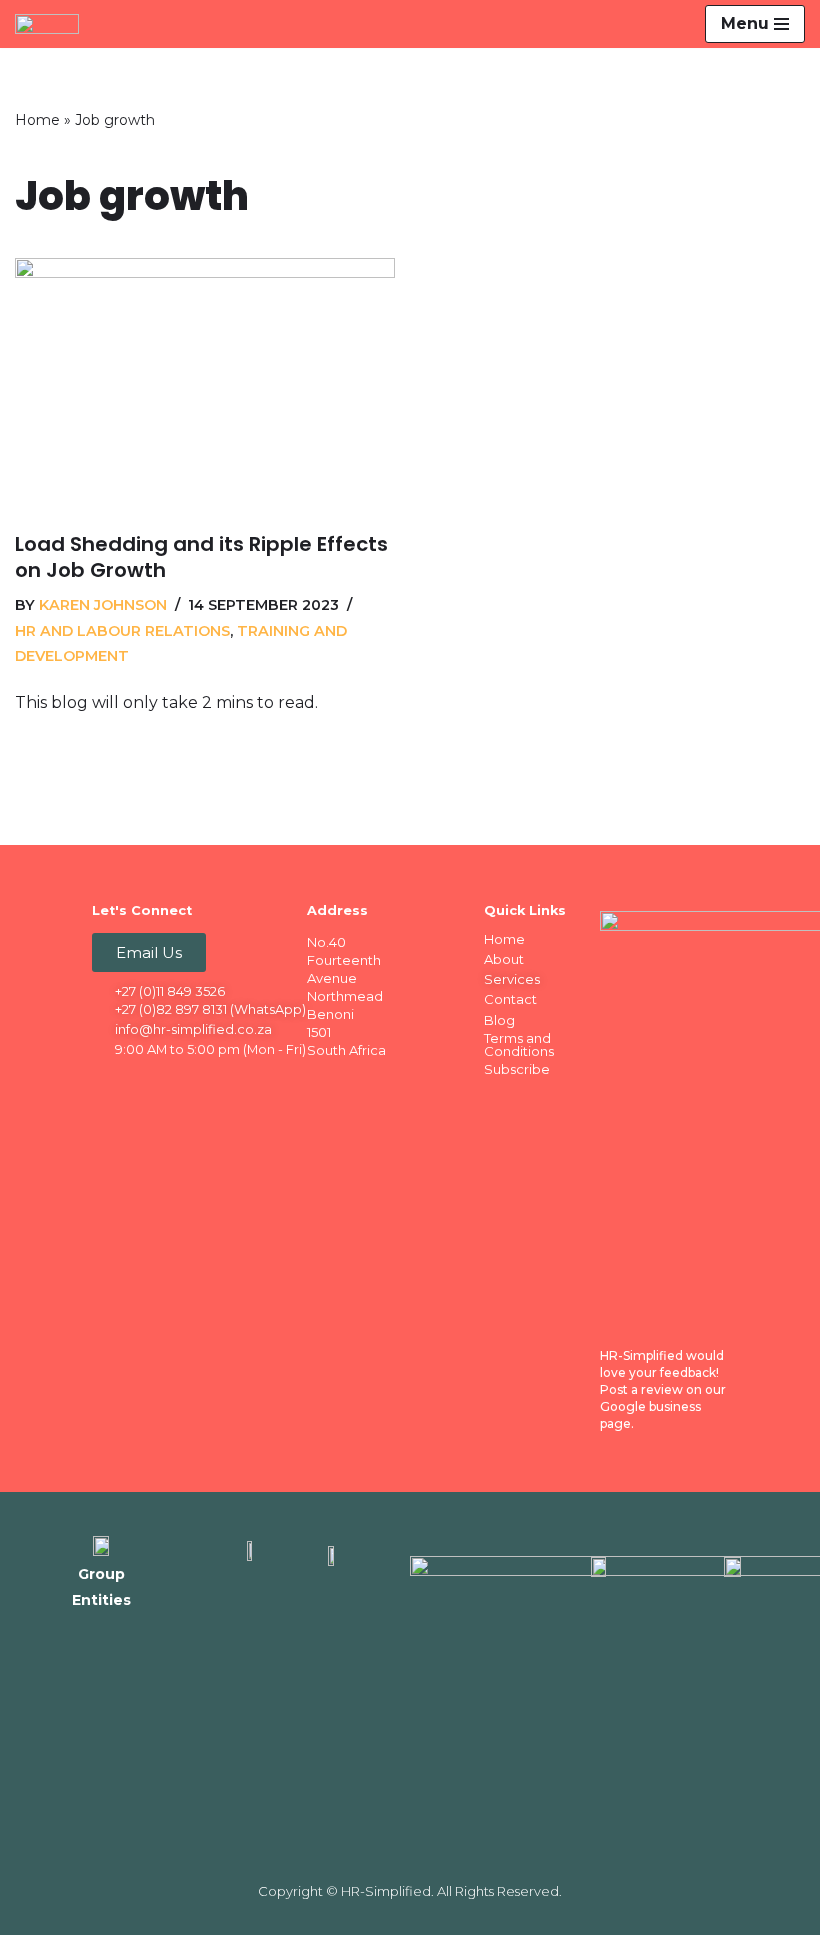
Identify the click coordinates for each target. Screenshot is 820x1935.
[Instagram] (187, 1082)
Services (512, 979)
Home (37, 120)
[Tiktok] (109, 1116)
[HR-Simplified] (52, 24)
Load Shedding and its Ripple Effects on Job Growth (201, 557)
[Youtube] (226, 1082)
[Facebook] (109, 1082)
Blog (499, 1020)
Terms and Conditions (519, 1044)
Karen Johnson (103, 605)
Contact (510, 999)
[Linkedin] (148, 1082)
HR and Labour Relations (122, 631)
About (504, 959)
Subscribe (517, 1069)
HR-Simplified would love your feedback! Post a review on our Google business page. (663, 1389)
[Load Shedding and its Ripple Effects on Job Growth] (205, 384)
